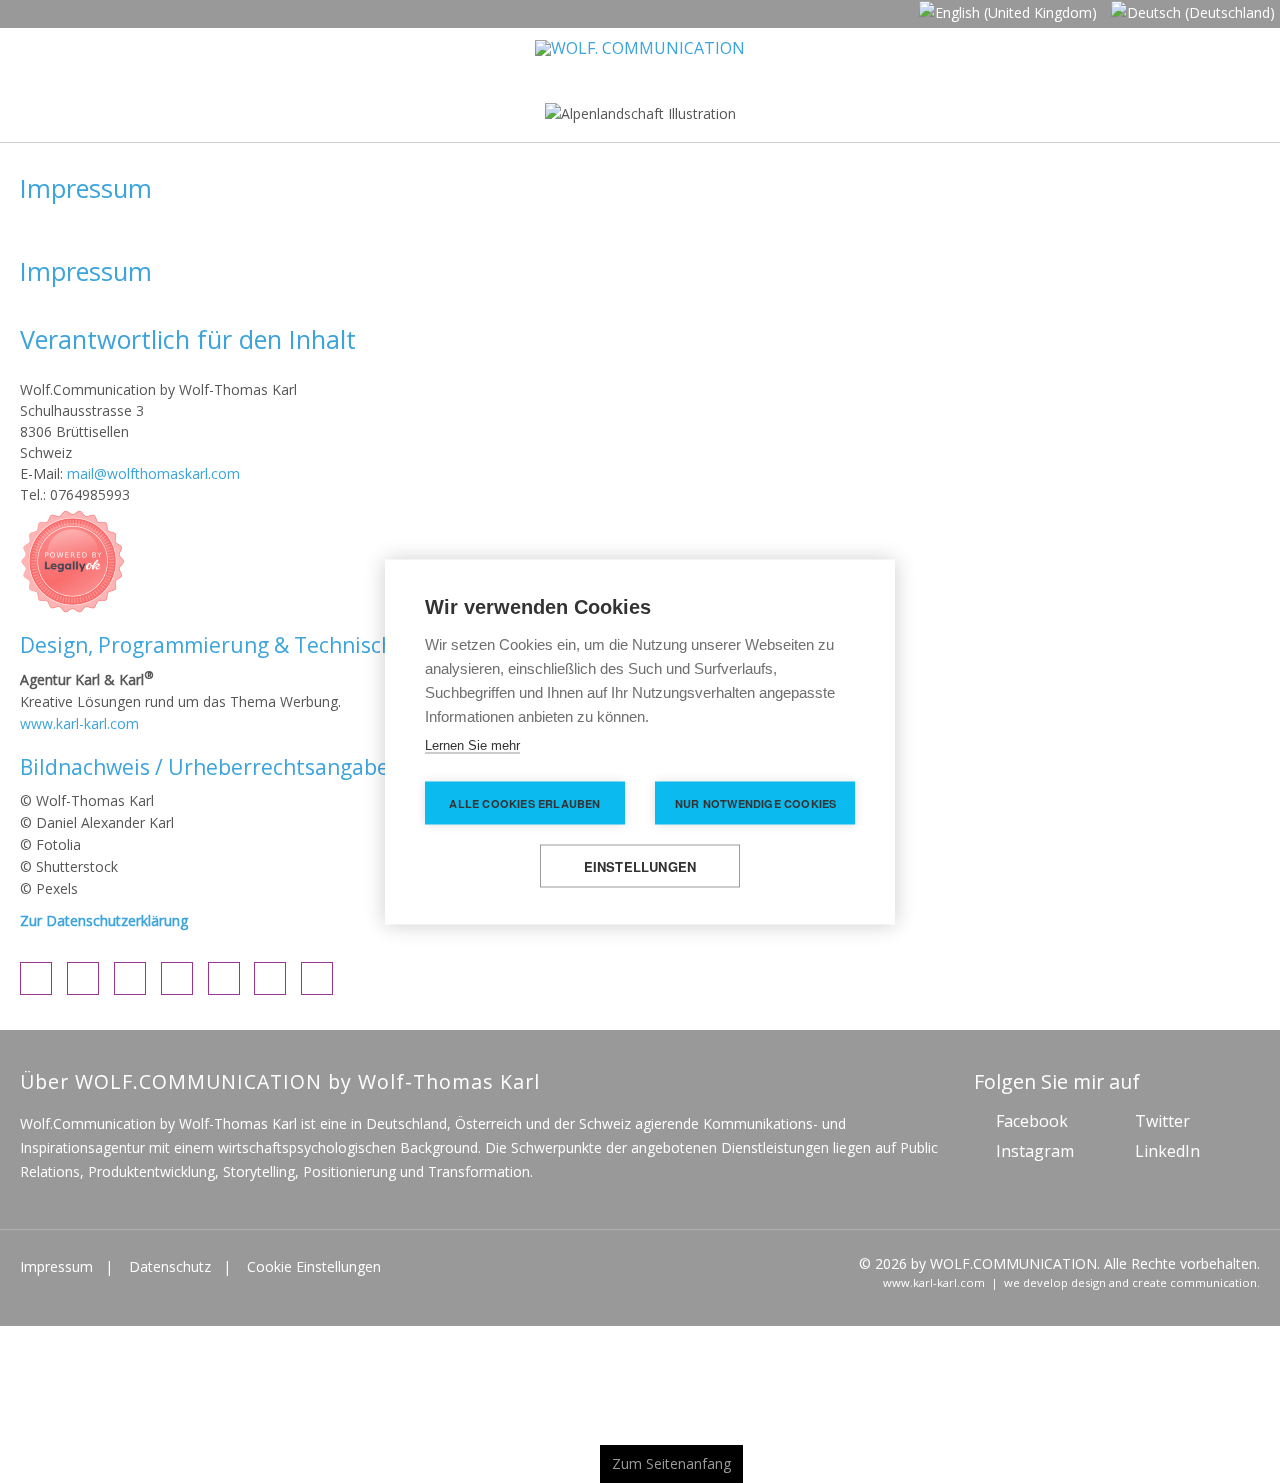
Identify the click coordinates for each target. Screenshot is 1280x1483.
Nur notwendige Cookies (755, 802)
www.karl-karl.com (79, 729)
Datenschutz (170, 1272)
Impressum (56, 1272)
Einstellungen (640, 865)
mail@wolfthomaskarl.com (153, 480)
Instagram (1035, 1157)
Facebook (1032, 1127)
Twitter (1162, 1127)
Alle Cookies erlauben (524, 802)
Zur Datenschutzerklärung (104, 926)
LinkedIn (1167, 1157)
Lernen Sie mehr (472, 744)
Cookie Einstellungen (314, 1272)
